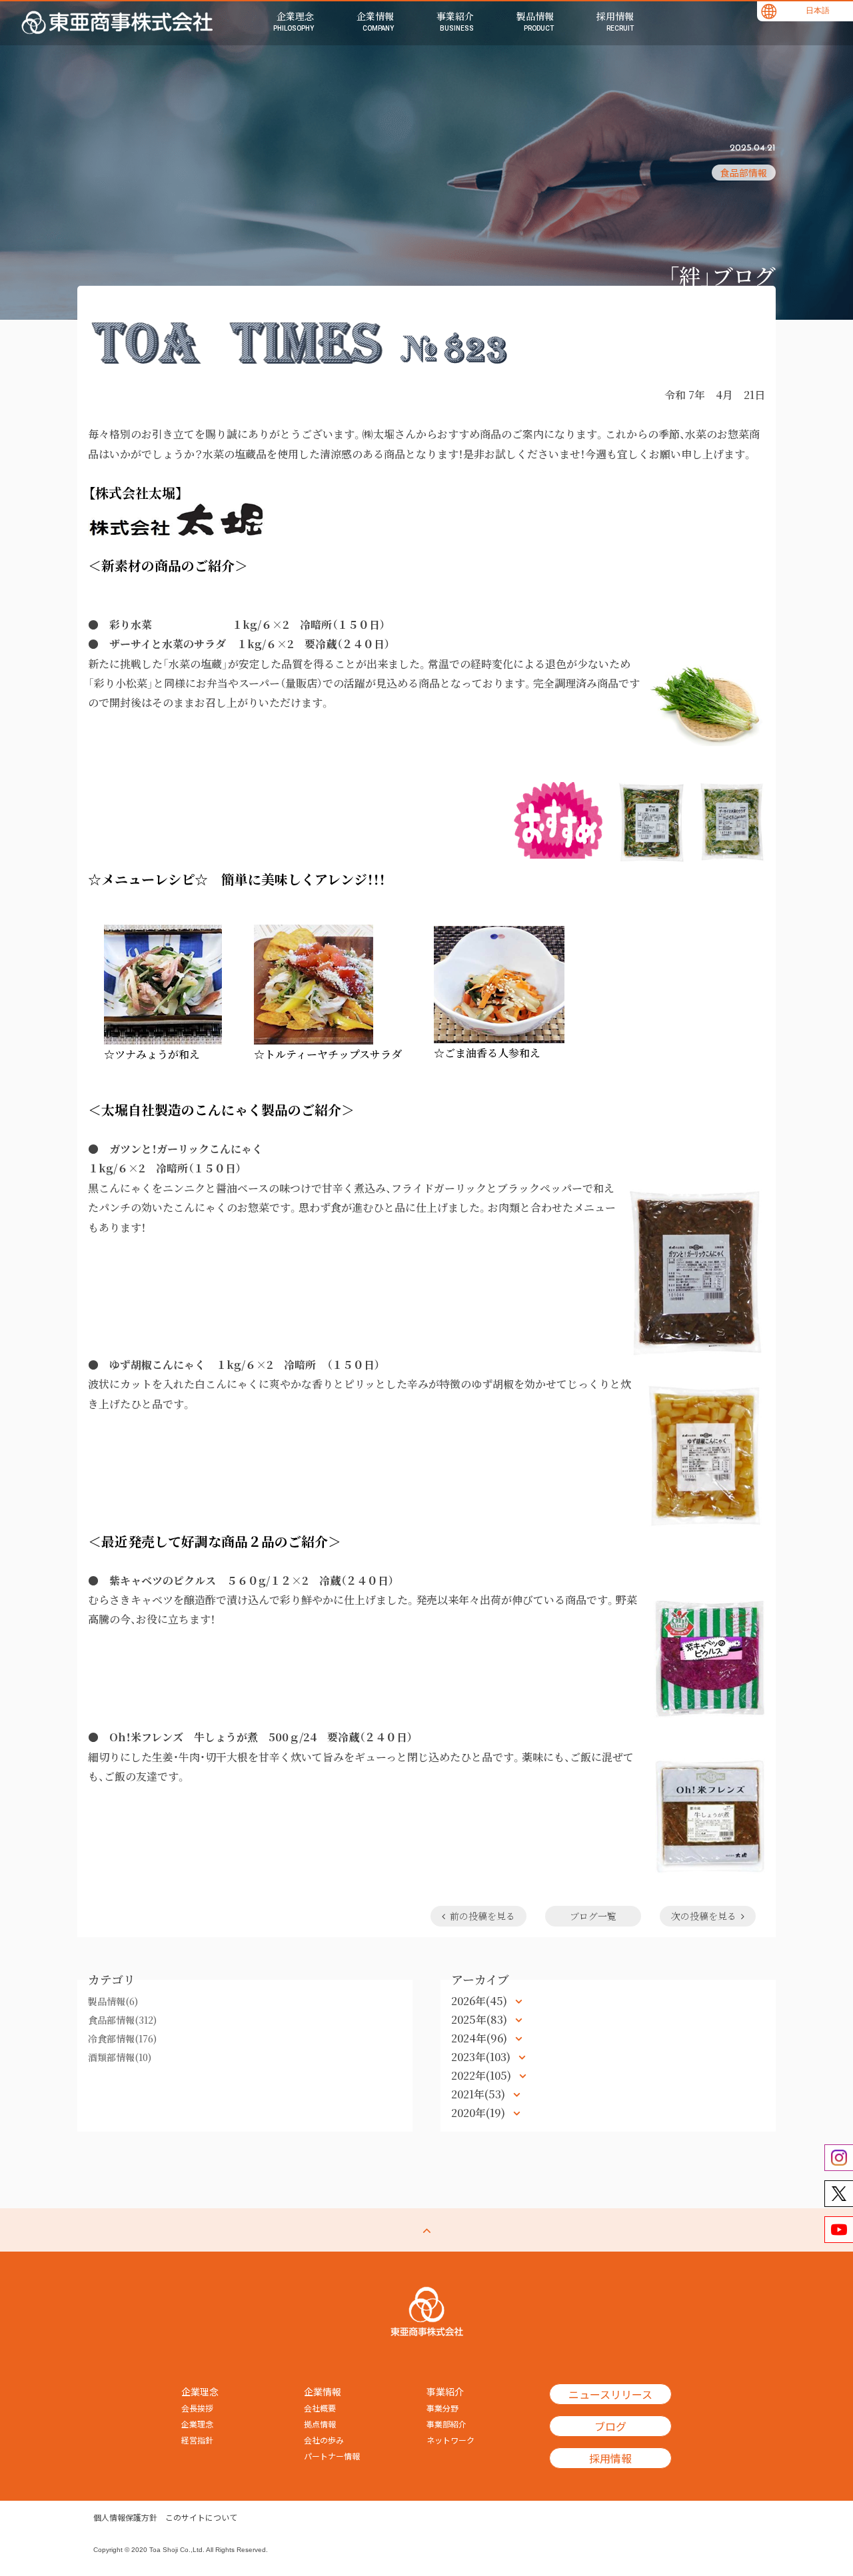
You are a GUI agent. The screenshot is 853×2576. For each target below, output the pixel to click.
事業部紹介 (446, 2424)
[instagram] (839, 2158)
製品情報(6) (113, 2001)
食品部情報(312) (122, 2020)
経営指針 (197, 2440)
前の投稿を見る (482, 1916)
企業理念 (197, 2424)
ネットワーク (450, 2440)
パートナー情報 (332, 2456)
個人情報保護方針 (125, 2517)
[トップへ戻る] (426, 2230)
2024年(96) (480, 2038)
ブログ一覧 (593, 1916)
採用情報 (610, 2458)
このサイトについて (201, 2517)
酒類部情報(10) (120, 2057)
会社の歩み (324, 2440)
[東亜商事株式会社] (117, 23)
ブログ (610, 2426)
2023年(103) (482, 2057)
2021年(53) (479, 2094)
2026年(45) (480, 2001)
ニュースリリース (610, 2394)
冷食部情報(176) (122, 2038)
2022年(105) (482, 2075)
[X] (839, 2194)
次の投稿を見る (704, 1916)
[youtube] (839, 2230)
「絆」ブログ (722, 275)
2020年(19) (479, 2113)
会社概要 (320, 2408)
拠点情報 (320, 2424)
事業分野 (442, 2408)
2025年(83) (480, 2019)
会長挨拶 (197, 2408)
